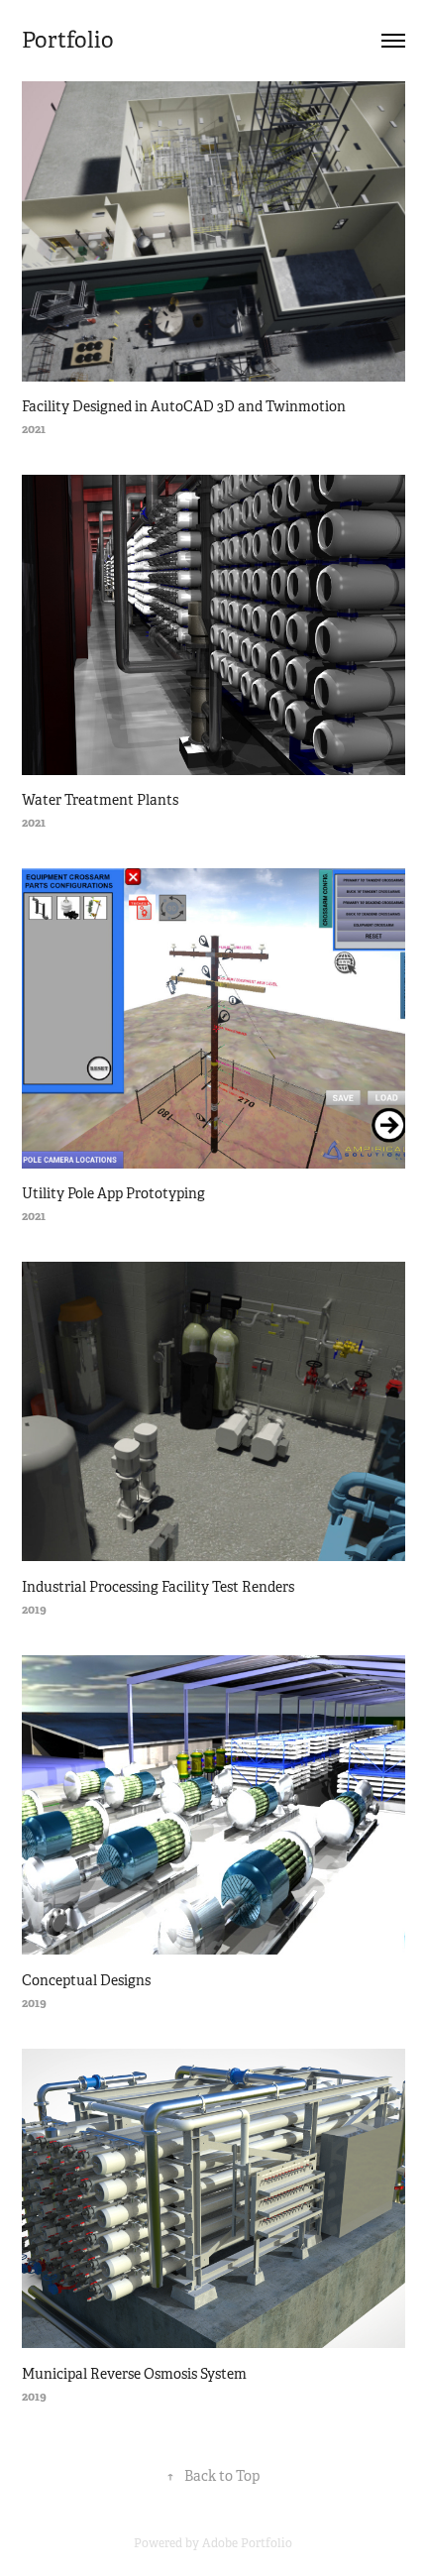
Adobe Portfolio (247, 2543)
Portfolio (68, 40)
